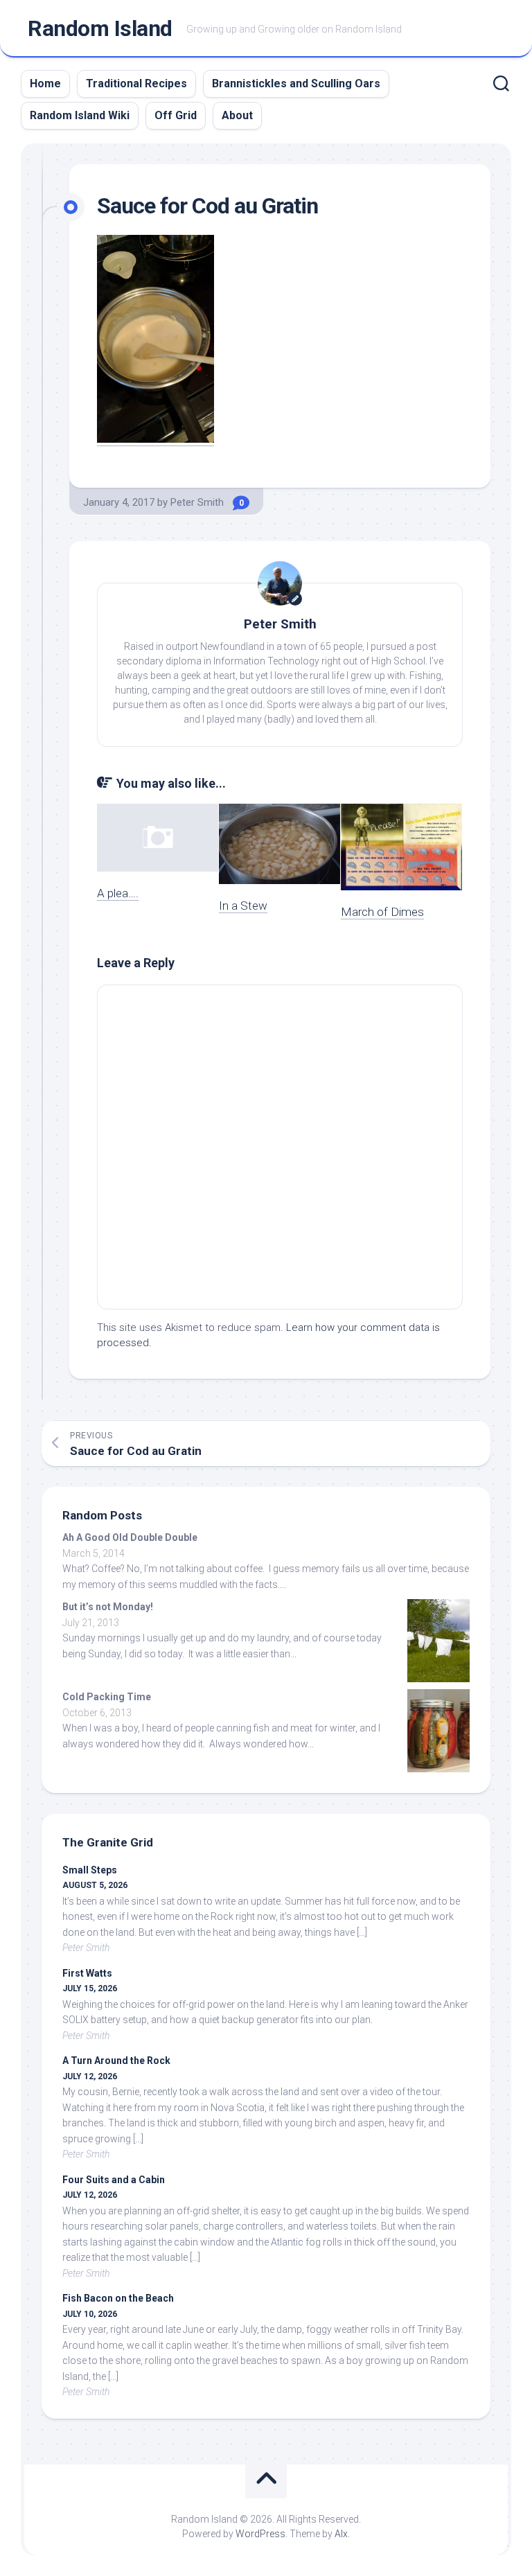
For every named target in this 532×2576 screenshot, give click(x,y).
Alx (341, 2534)
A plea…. (118, 893)
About (237, 115)
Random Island (100, 28)
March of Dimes (382, 912)
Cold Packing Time (107, 1697)
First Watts (87, 1973)
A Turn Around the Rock (116, 2061)
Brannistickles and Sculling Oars (296, 83)
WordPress (260, 2534)
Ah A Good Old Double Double (130, 1537)
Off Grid (176, 115)
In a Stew (243, 906)
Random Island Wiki (80, 115)
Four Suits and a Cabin (114, 2180)
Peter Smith (197, 502)
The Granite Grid (108, 1842)
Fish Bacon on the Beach (118, 2298)
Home (45, 83)
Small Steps (90, 1870)
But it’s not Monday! (108, 1607)
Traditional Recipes (136, 83)
